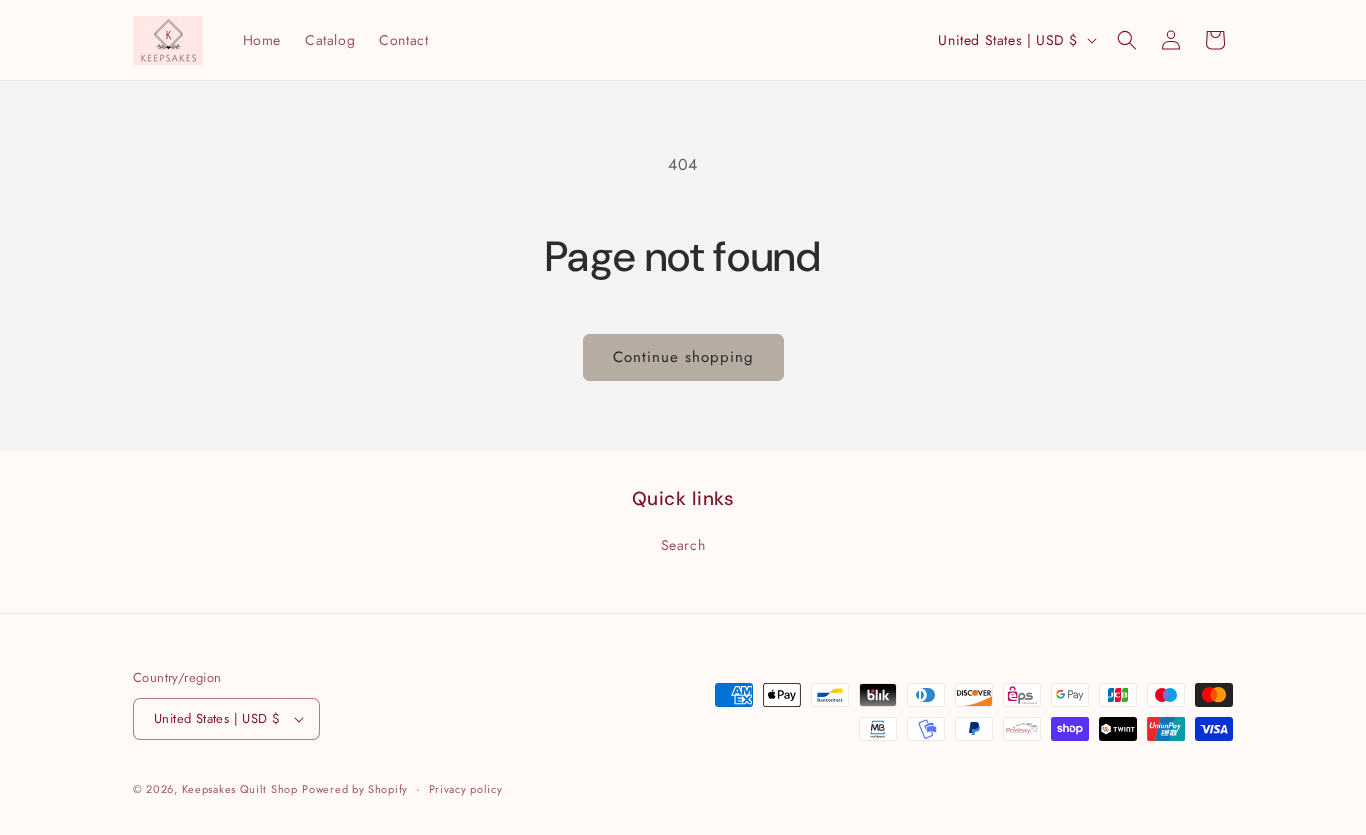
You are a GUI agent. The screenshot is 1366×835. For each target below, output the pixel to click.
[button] (1127, 40)
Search (683, 545)
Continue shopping (683, 357)
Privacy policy (466, 789)
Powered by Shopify (355, 789)
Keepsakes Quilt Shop (240, 789)
